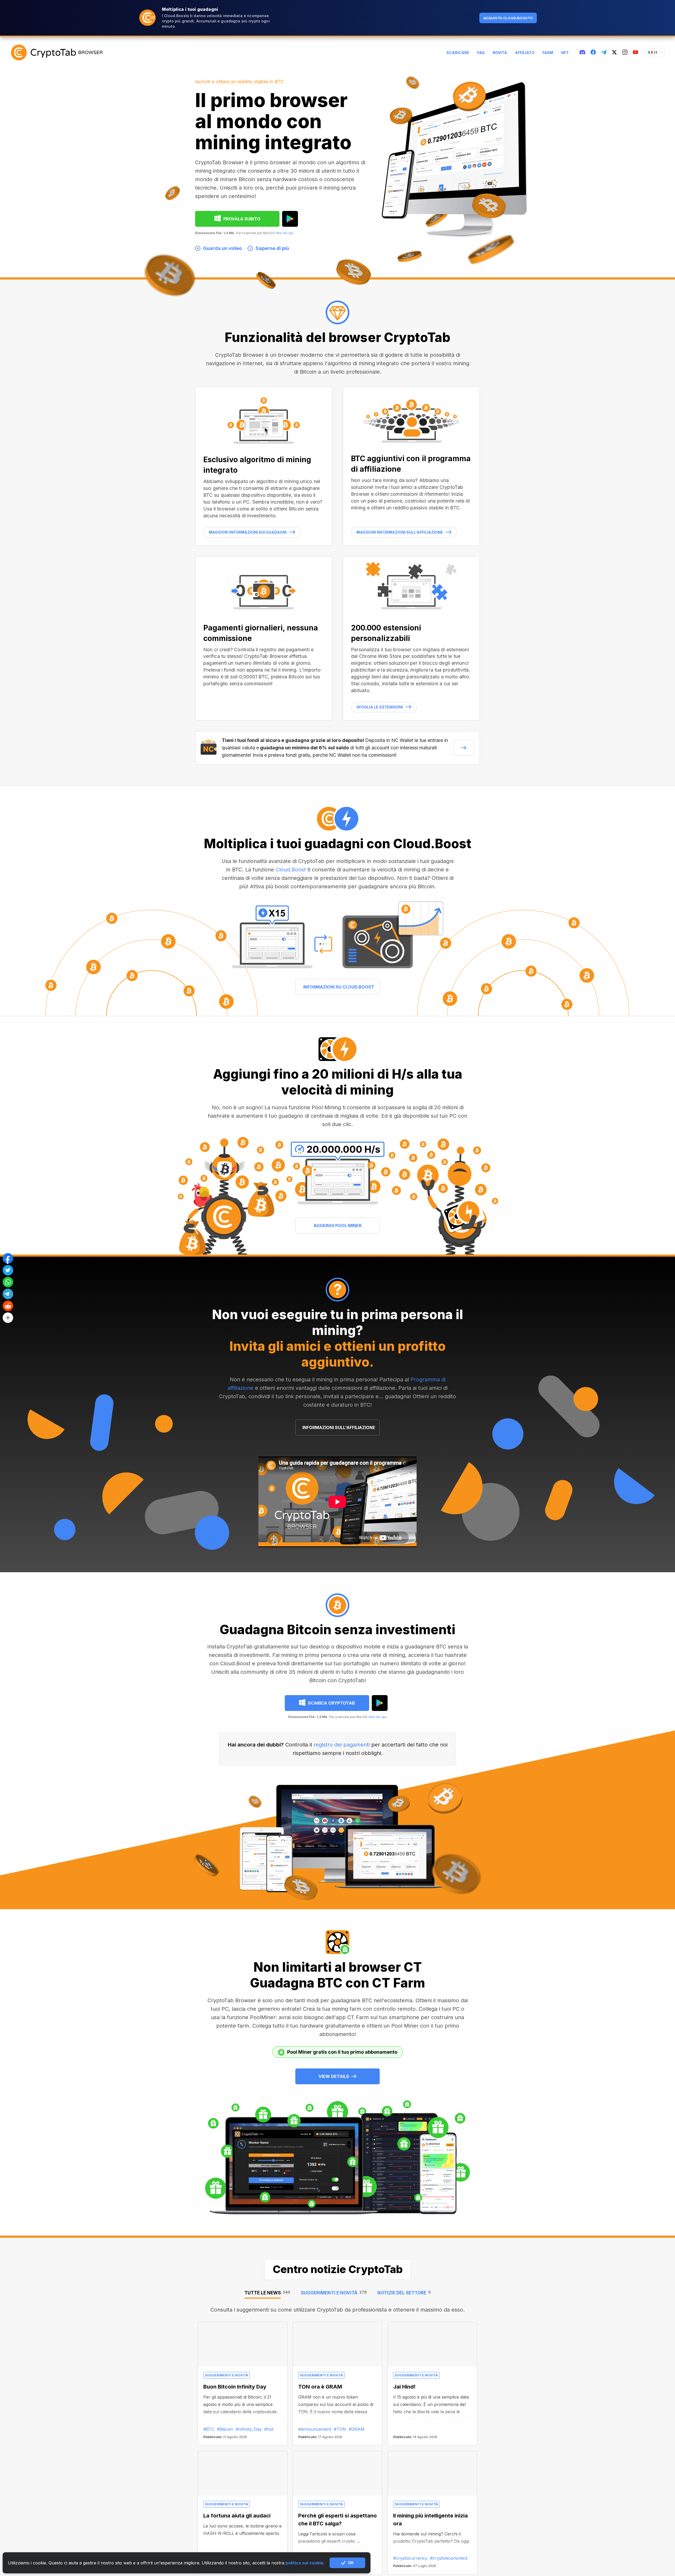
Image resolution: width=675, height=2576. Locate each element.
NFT (565, 53)
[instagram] (625, 52)
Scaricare (458, 53)
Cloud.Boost (291, 870)
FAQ (481, 53)
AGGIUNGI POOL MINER (337, 1226)
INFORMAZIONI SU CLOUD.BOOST (339, 987)
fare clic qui (284, 233)
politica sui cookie (304, 2563)
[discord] (582, 52)
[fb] (593, 52)
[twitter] (614, 52)
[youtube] (635, 52)
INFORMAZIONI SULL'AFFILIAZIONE (339, 1427)
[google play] (290, 219)
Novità (500, 53)
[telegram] (604, 53)
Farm (548, 53)
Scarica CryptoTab (331, 1703)
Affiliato (525, 53)
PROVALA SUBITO (242, 219)
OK (351, 2563)
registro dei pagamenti (342, 1745)
